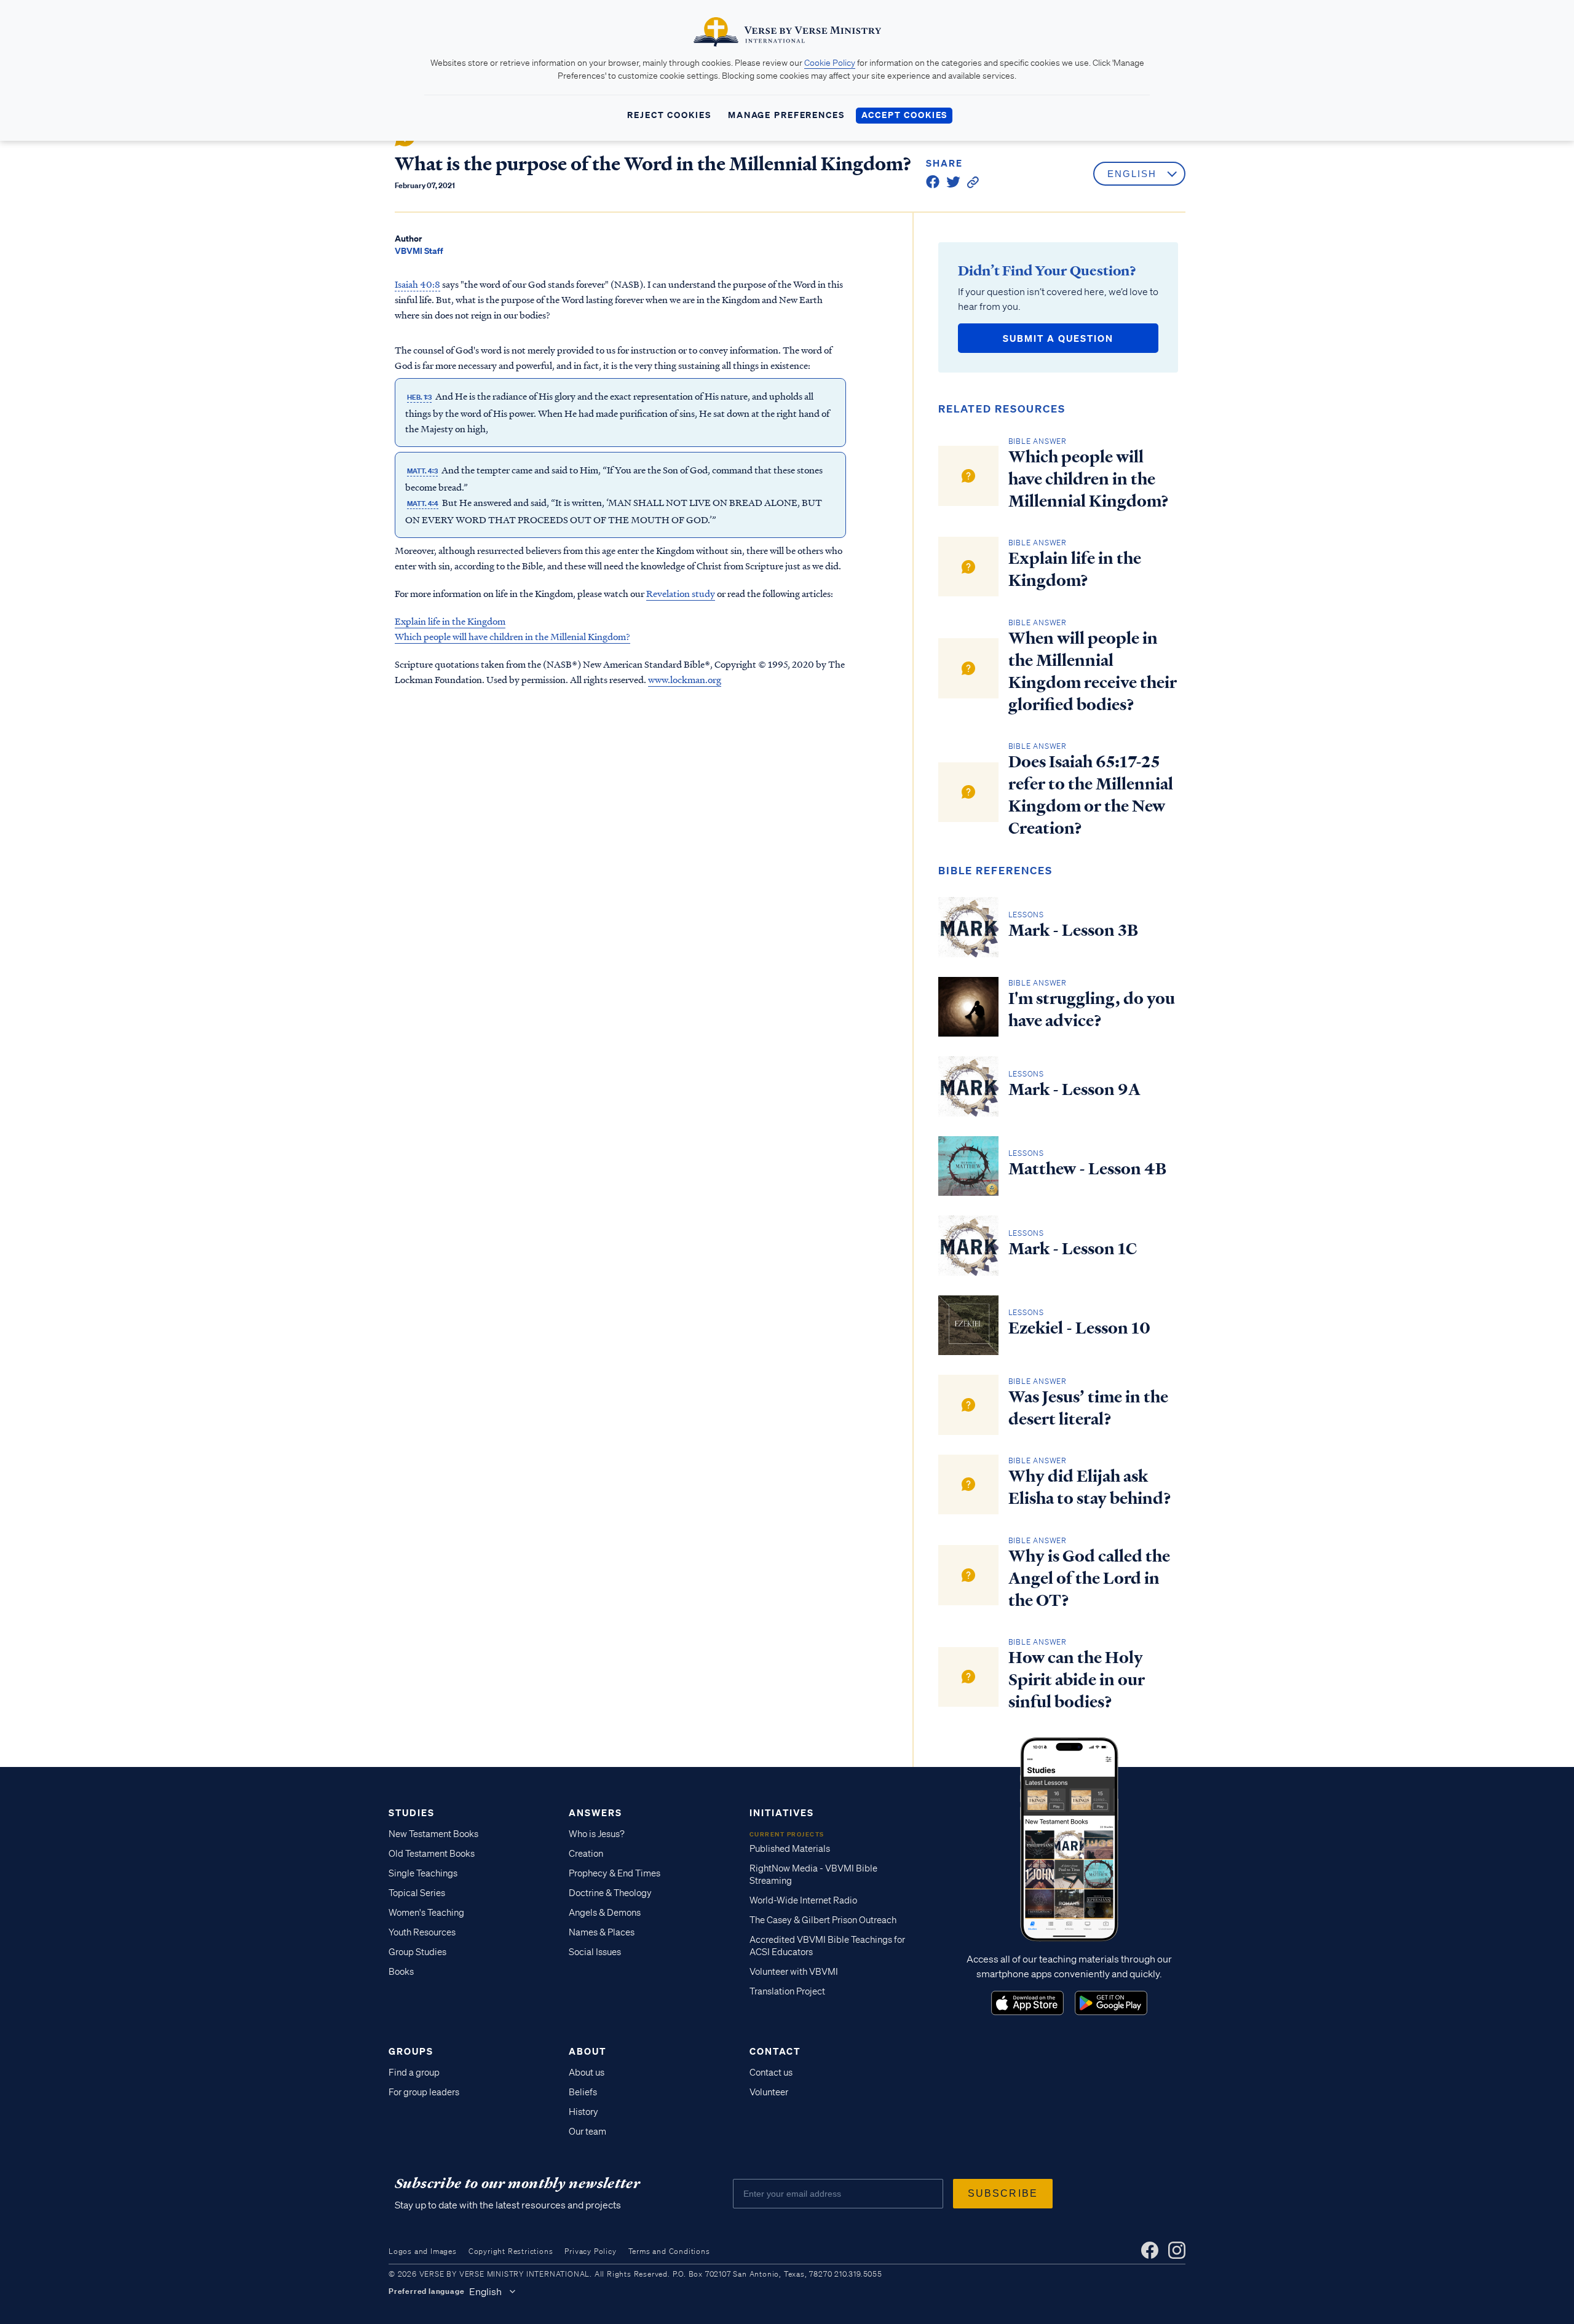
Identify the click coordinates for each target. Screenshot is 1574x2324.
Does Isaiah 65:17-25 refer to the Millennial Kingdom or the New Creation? (1091, 795)
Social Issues (595, 1952)
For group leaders (424, 2092)
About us (587, 2073)
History (583, 2112)
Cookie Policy (830, 63)
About (587, 2051)
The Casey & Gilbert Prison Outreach (823, 1920)
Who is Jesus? (597, 1834)
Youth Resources (422, 1932)
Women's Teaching (426, 1913)
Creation (586, 1854)
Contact (775, 2051)
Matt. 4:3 (422, 471)
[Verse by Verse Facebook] (1150, 2250)
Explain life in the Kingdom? (1075, 569)
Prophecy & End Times (615, 1873)
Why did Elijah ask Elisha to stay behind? (1090, 1487)
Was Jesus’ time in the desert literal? (1088, 1408)
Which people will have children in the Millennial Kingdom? (1089, 479)
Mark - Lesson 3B (1073, 930)
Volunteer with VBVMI (794, 1972)
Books (401, 1972)
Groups (411, 2051)
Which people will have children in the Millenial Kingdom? (512, 636)
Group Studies (417, 1952)
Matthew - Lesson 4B (1087, 1169)
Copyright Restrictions (511, 2251)
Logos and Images (423, 2251)
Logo (1027, 2003)
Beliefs (583, 2092)
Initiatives (782, 1812)
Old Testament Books (432, 1854)
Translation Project (787, 1991)
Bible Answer (1038, 441)
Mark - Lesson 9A (1074, 1089)
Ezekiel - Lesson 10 (1079, 1328)
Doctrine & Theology (610, 1893)
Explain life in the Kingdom (450, 621)
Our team (587, 2132)
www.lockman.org (685, 679)
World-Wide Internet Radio (803, 1900)
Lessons (1026, 915)
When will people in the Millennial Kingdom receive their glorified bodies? (1093, 671)
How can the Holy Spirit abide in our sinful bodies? (1077, 1680)
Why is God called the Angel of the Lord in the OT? (1089, 1578)
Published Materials (790, 1849)
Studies (412, 1812)
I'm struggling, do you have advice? (1092, 1010)
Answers (595, 1812)
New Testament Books (433, 1834)
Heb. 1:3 (419, 397)
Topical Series (417, 1893)
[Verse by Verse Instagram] (1177, 2250)
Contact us (771, 2073)
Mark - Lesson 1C (1073, 1249)
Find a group (414, 2073)
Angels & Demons (605, 1913)
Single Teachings (423, 1873)
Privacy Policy (590, 2251)
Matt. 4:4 (423, 504)
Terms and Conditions (669, 2251)
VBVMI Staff (419, 251)
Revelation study (681, 593)
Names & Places (602, 1932)
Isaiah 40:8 (417, 284)
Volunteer (769, 2092)
